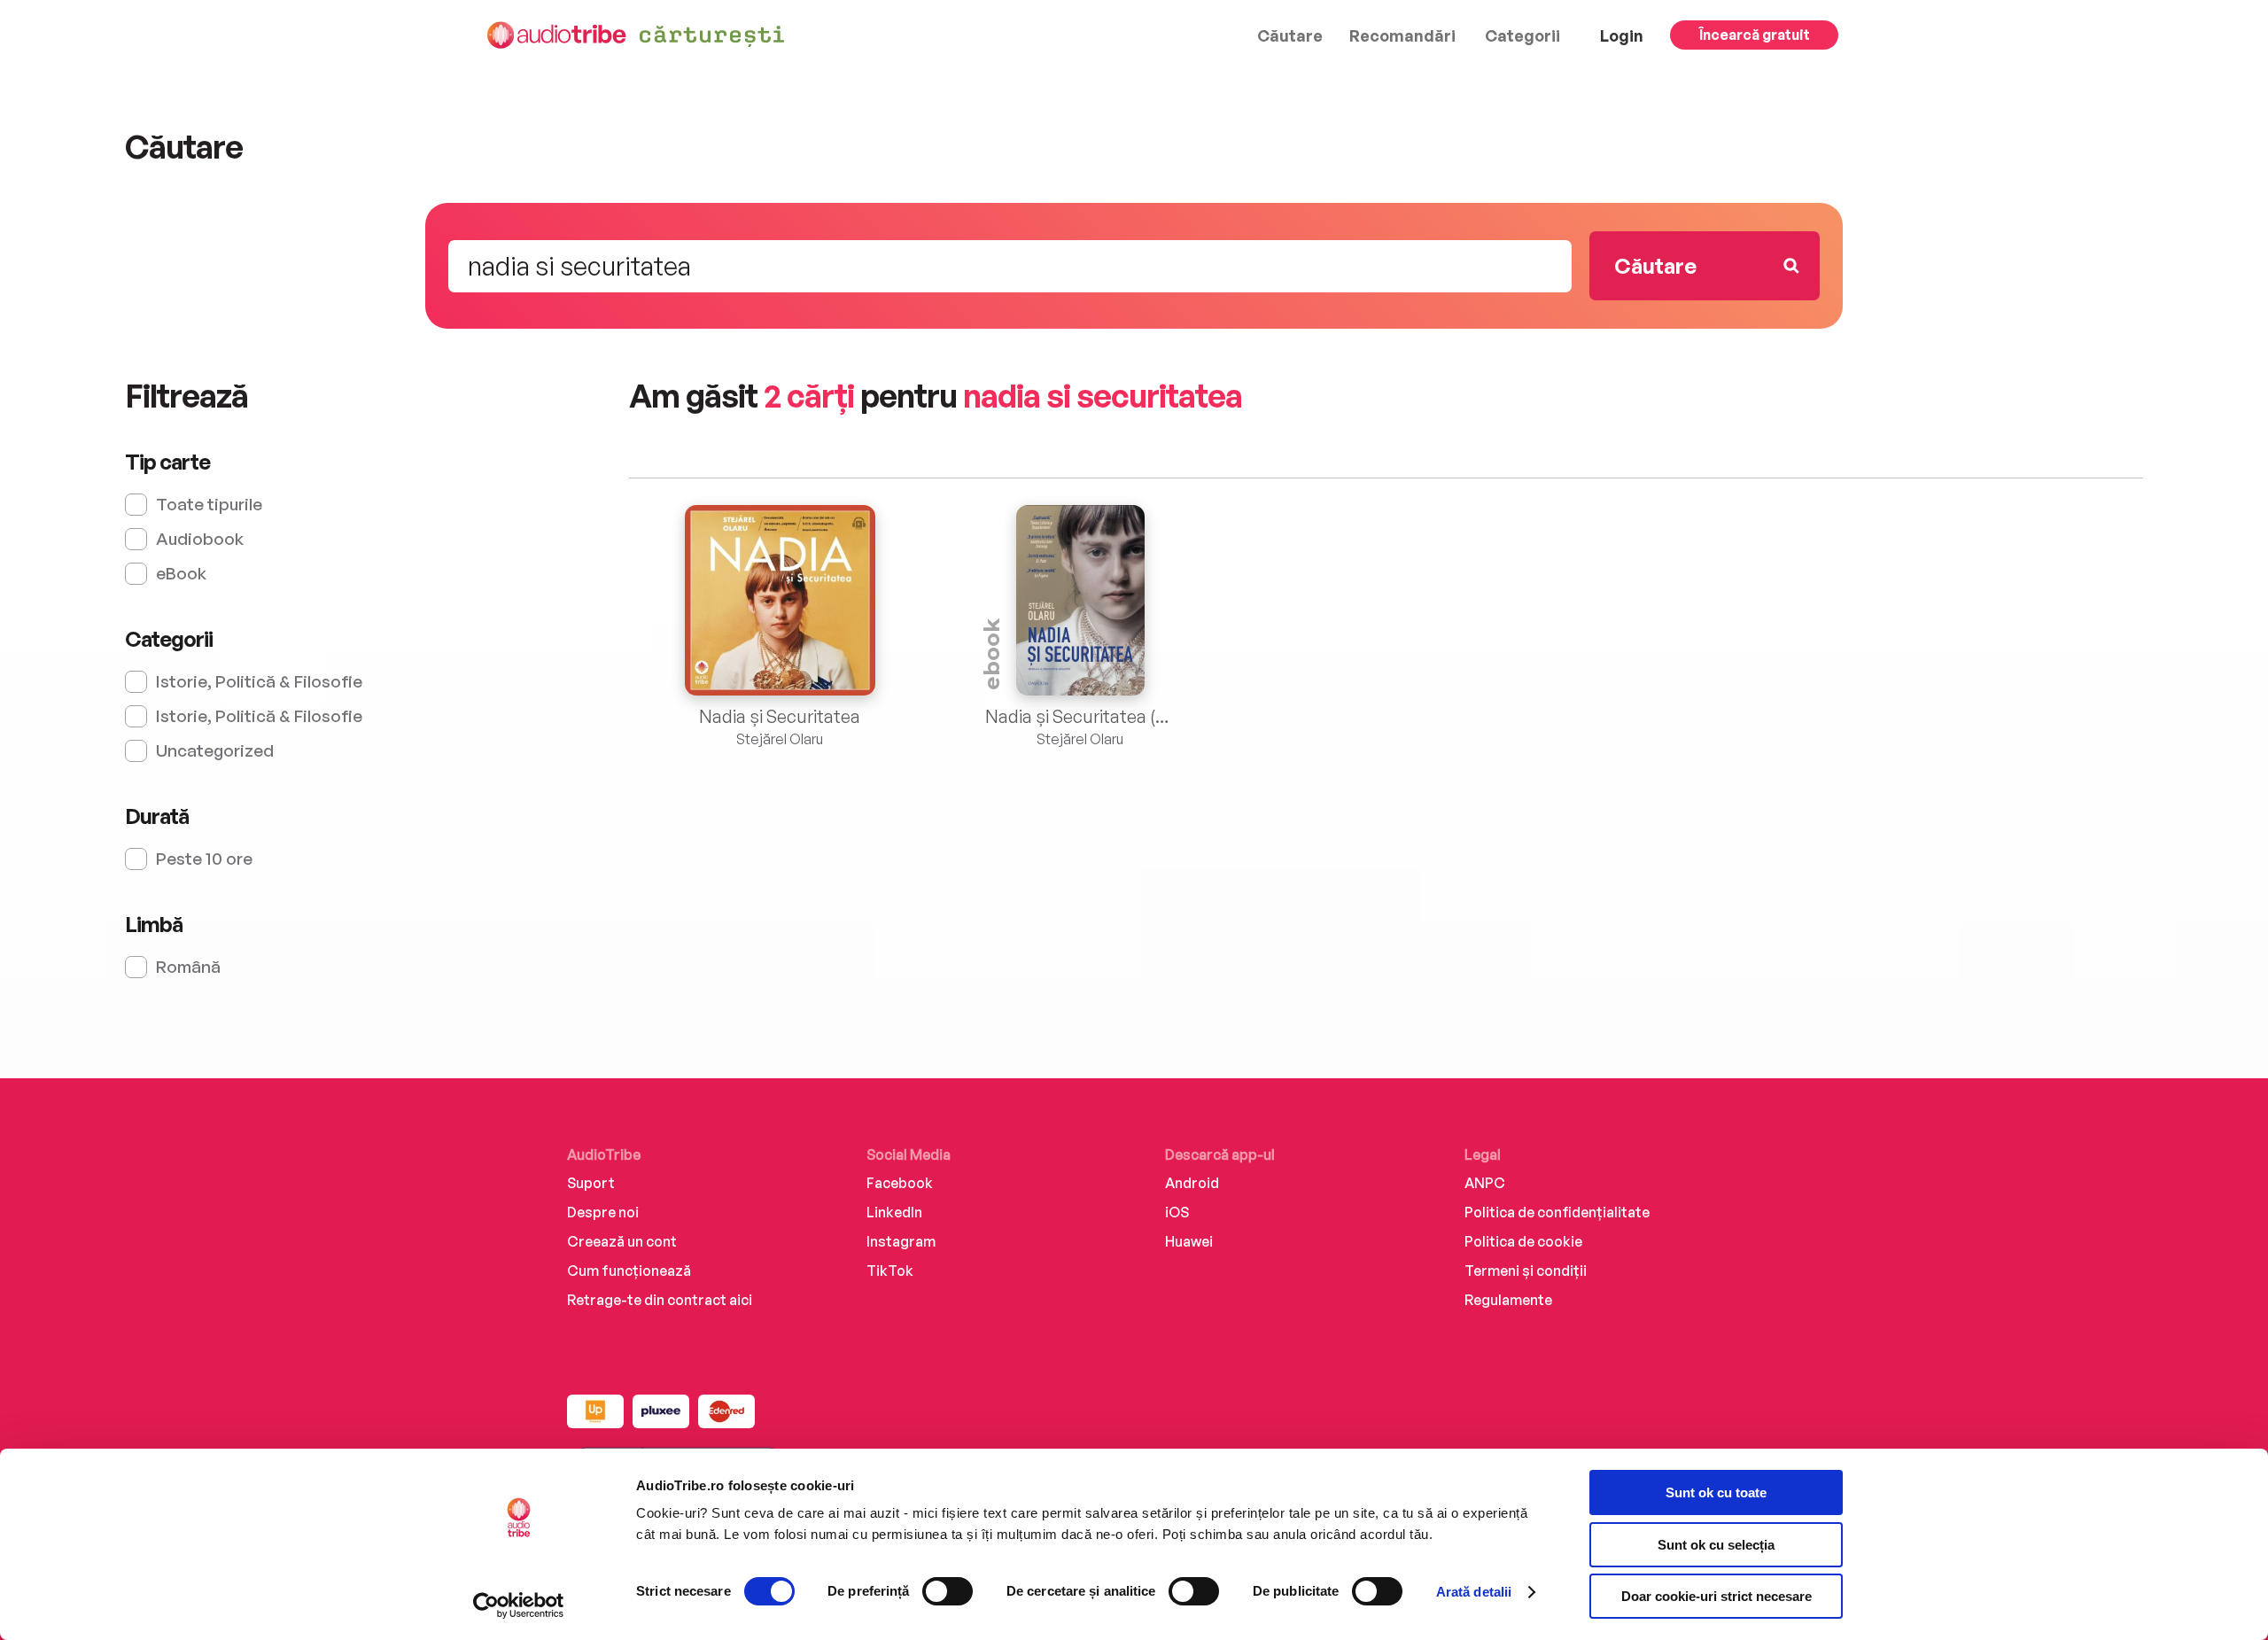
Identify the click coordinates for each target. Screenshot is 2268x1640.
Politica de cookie (1523, 1241)
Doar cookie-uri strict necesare (1717, 1596)
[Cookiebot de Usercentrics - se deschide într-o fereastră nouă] (519, 1605)
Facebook (900, 1183)
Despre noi (603, 1212)
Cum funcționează (629, 1271)
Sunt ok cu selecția (1716, 1545)
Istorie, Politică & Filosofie (259, 681)
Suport (591, 1183)
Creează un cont (622, 1241)
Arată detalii (1474, 1592)
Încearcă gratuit (1755, 35)
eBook (181, 573)
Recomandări (1402, 35)
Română (188, 967)
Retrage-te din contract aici (660, 1300)
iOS (1177, 1212)
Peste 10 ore (204, 859)
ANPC (1485, 1183)
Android (1192, 1183)
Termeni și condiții (1526, 1271)
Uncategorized (215, 750)
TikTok (890, 1271)
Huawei (1189, 1241)
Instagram (901, 1241)
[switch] (948, 1591)
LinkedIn (894, 1212)
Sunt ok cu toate (1716, 1492)
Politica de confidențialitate (1557, 1212)
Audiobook (200, 539)
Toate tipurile (209, 504)
